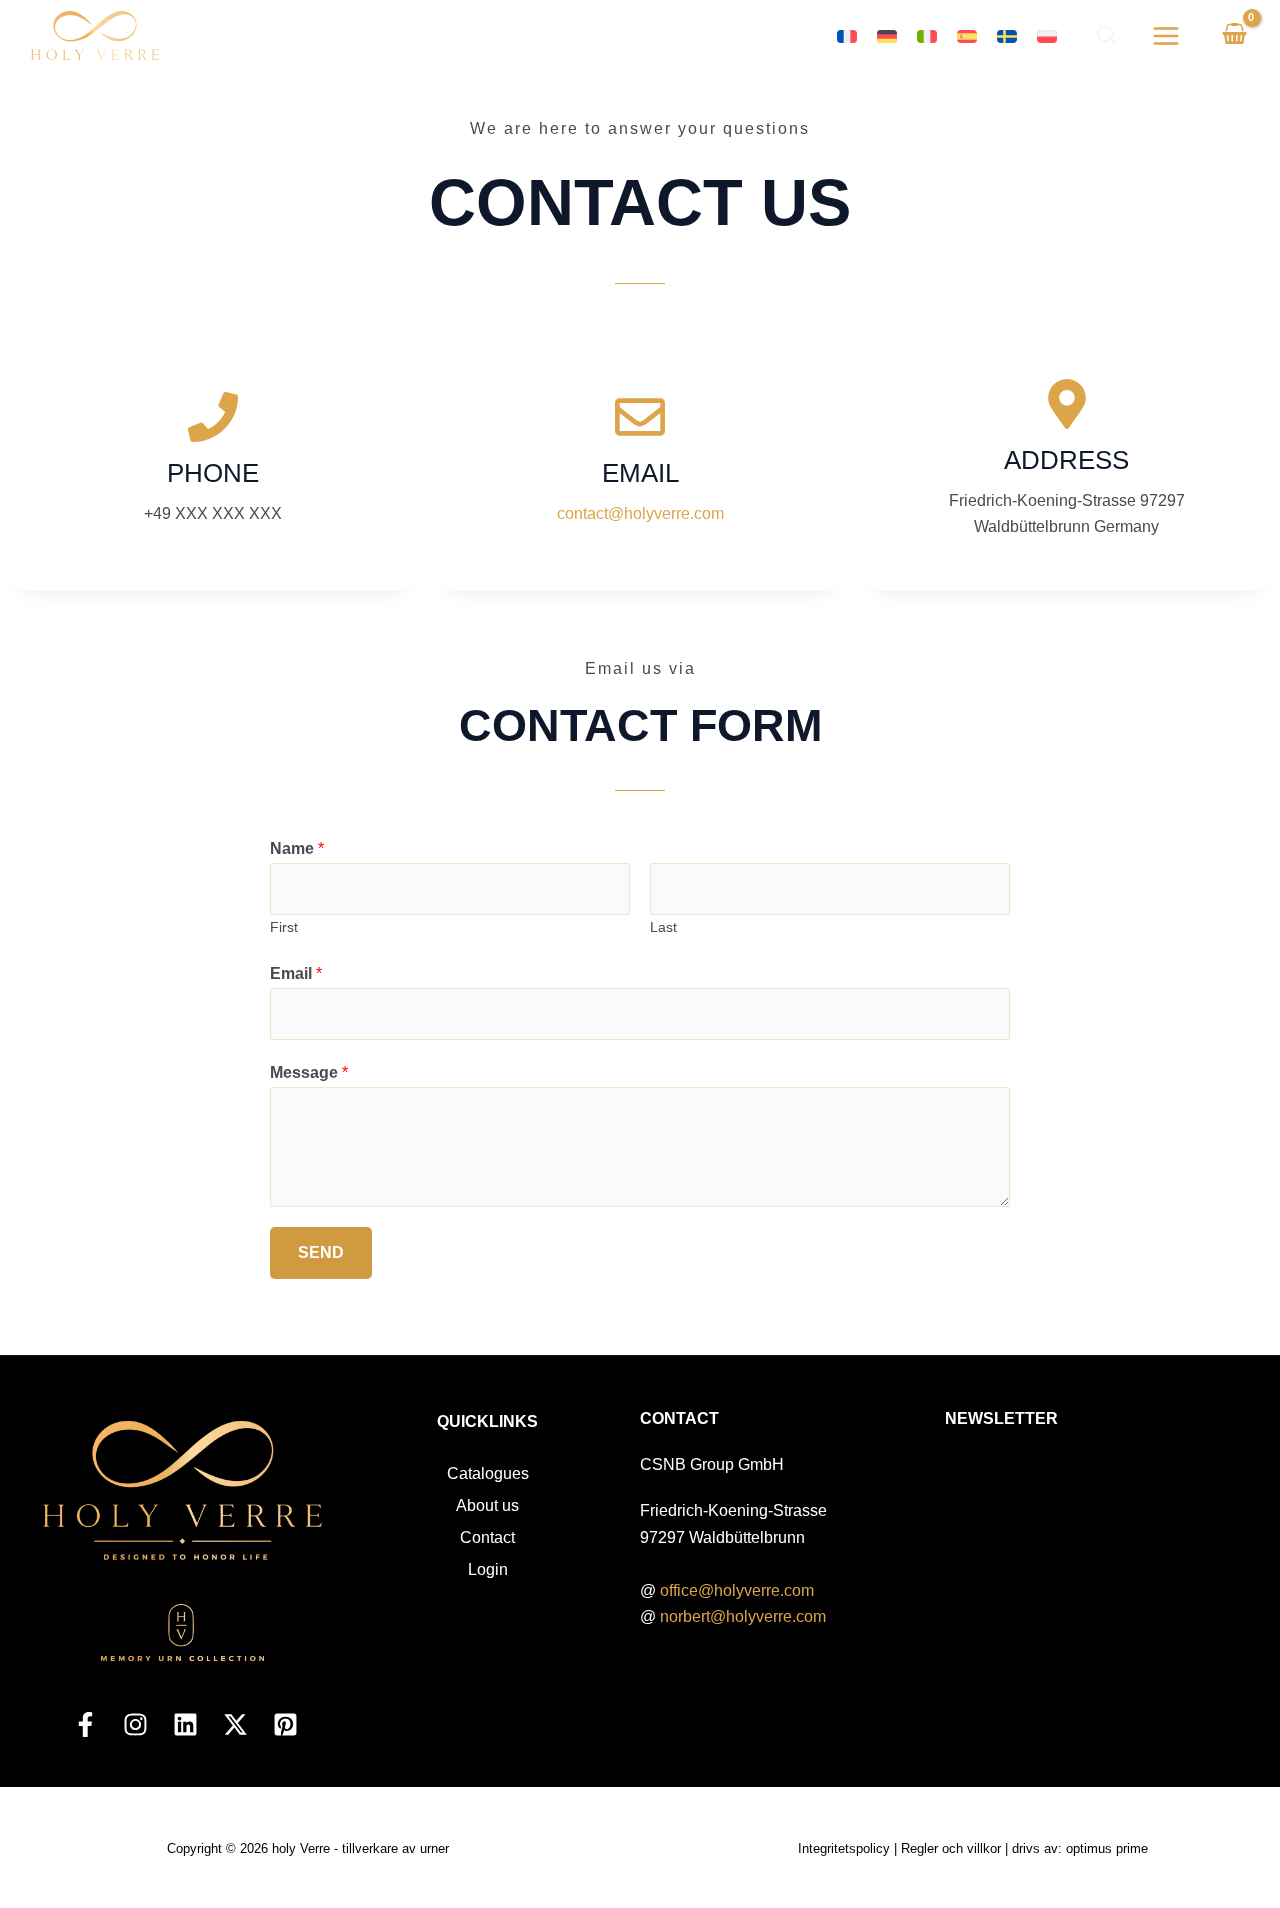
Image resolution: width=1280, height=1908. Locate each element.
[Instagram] (135, 1724)
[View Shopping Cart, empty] (1234, 36)
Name (297, 848)
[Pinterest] (285, 1724)
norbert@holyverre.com (743, 1616)
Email (296, 973)
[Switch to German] (887, 35)
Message (309, 1072)
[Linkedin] (185, 1724)
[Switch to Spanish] (967, 35)
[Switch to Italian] (927, 35)
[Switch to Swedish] (1007, 35)
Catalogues (488, 1473)
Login (488, 1569)
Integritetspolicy (844, 1848)
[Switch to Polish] (1047, 35)
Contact (487, 1537)
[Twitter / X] (235, 1724)
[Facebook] (85, 1724)
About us (487, 1505)
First (284, 927)
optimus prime (1107, 1848)
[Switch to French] (847, 35)
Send (321, 1252)
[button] (1107, 38)
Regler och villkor (951, 1848)
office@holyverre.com (737, 1590)
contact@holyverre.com (640, 513)
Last (663, 927)
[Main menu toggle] (1166, 35)
